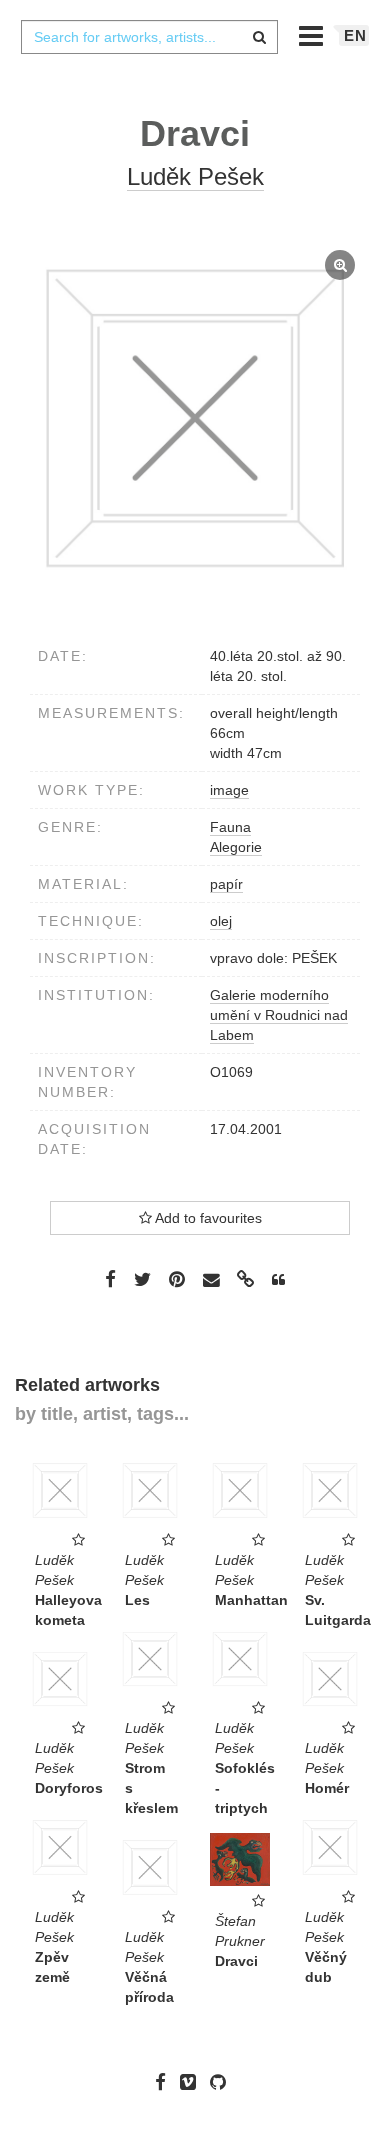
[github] (223, 2082)
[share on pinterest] (177, 1279)
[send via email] (211, 1280)
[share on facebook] (110, 1279)
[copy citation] (278, 1280)
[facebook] (165, 2082)
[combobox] (149, 37)
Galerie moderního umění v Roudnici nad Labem (279, 1015)
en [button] (355, 35)
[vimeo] (193, 2082)
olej (221, 921)
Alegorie (236, 847)
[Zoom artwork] (195, 418)
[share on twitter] (142, 1279)
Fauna (230, 827)
